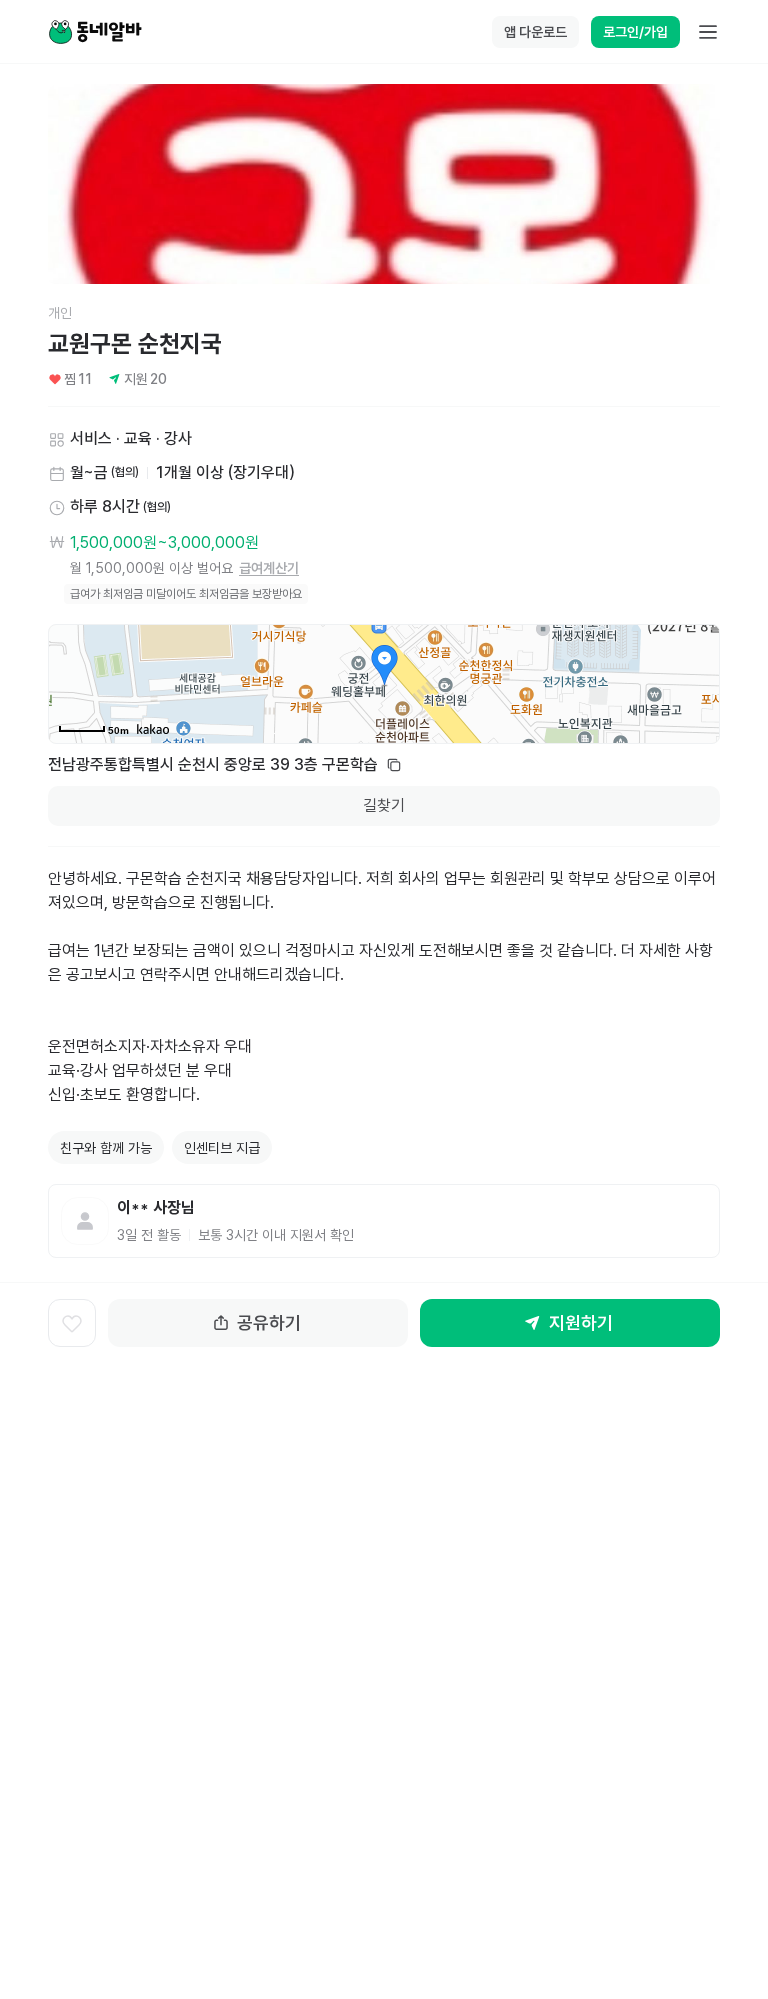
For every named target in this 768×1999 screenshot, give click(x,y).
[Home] (95, 32)
